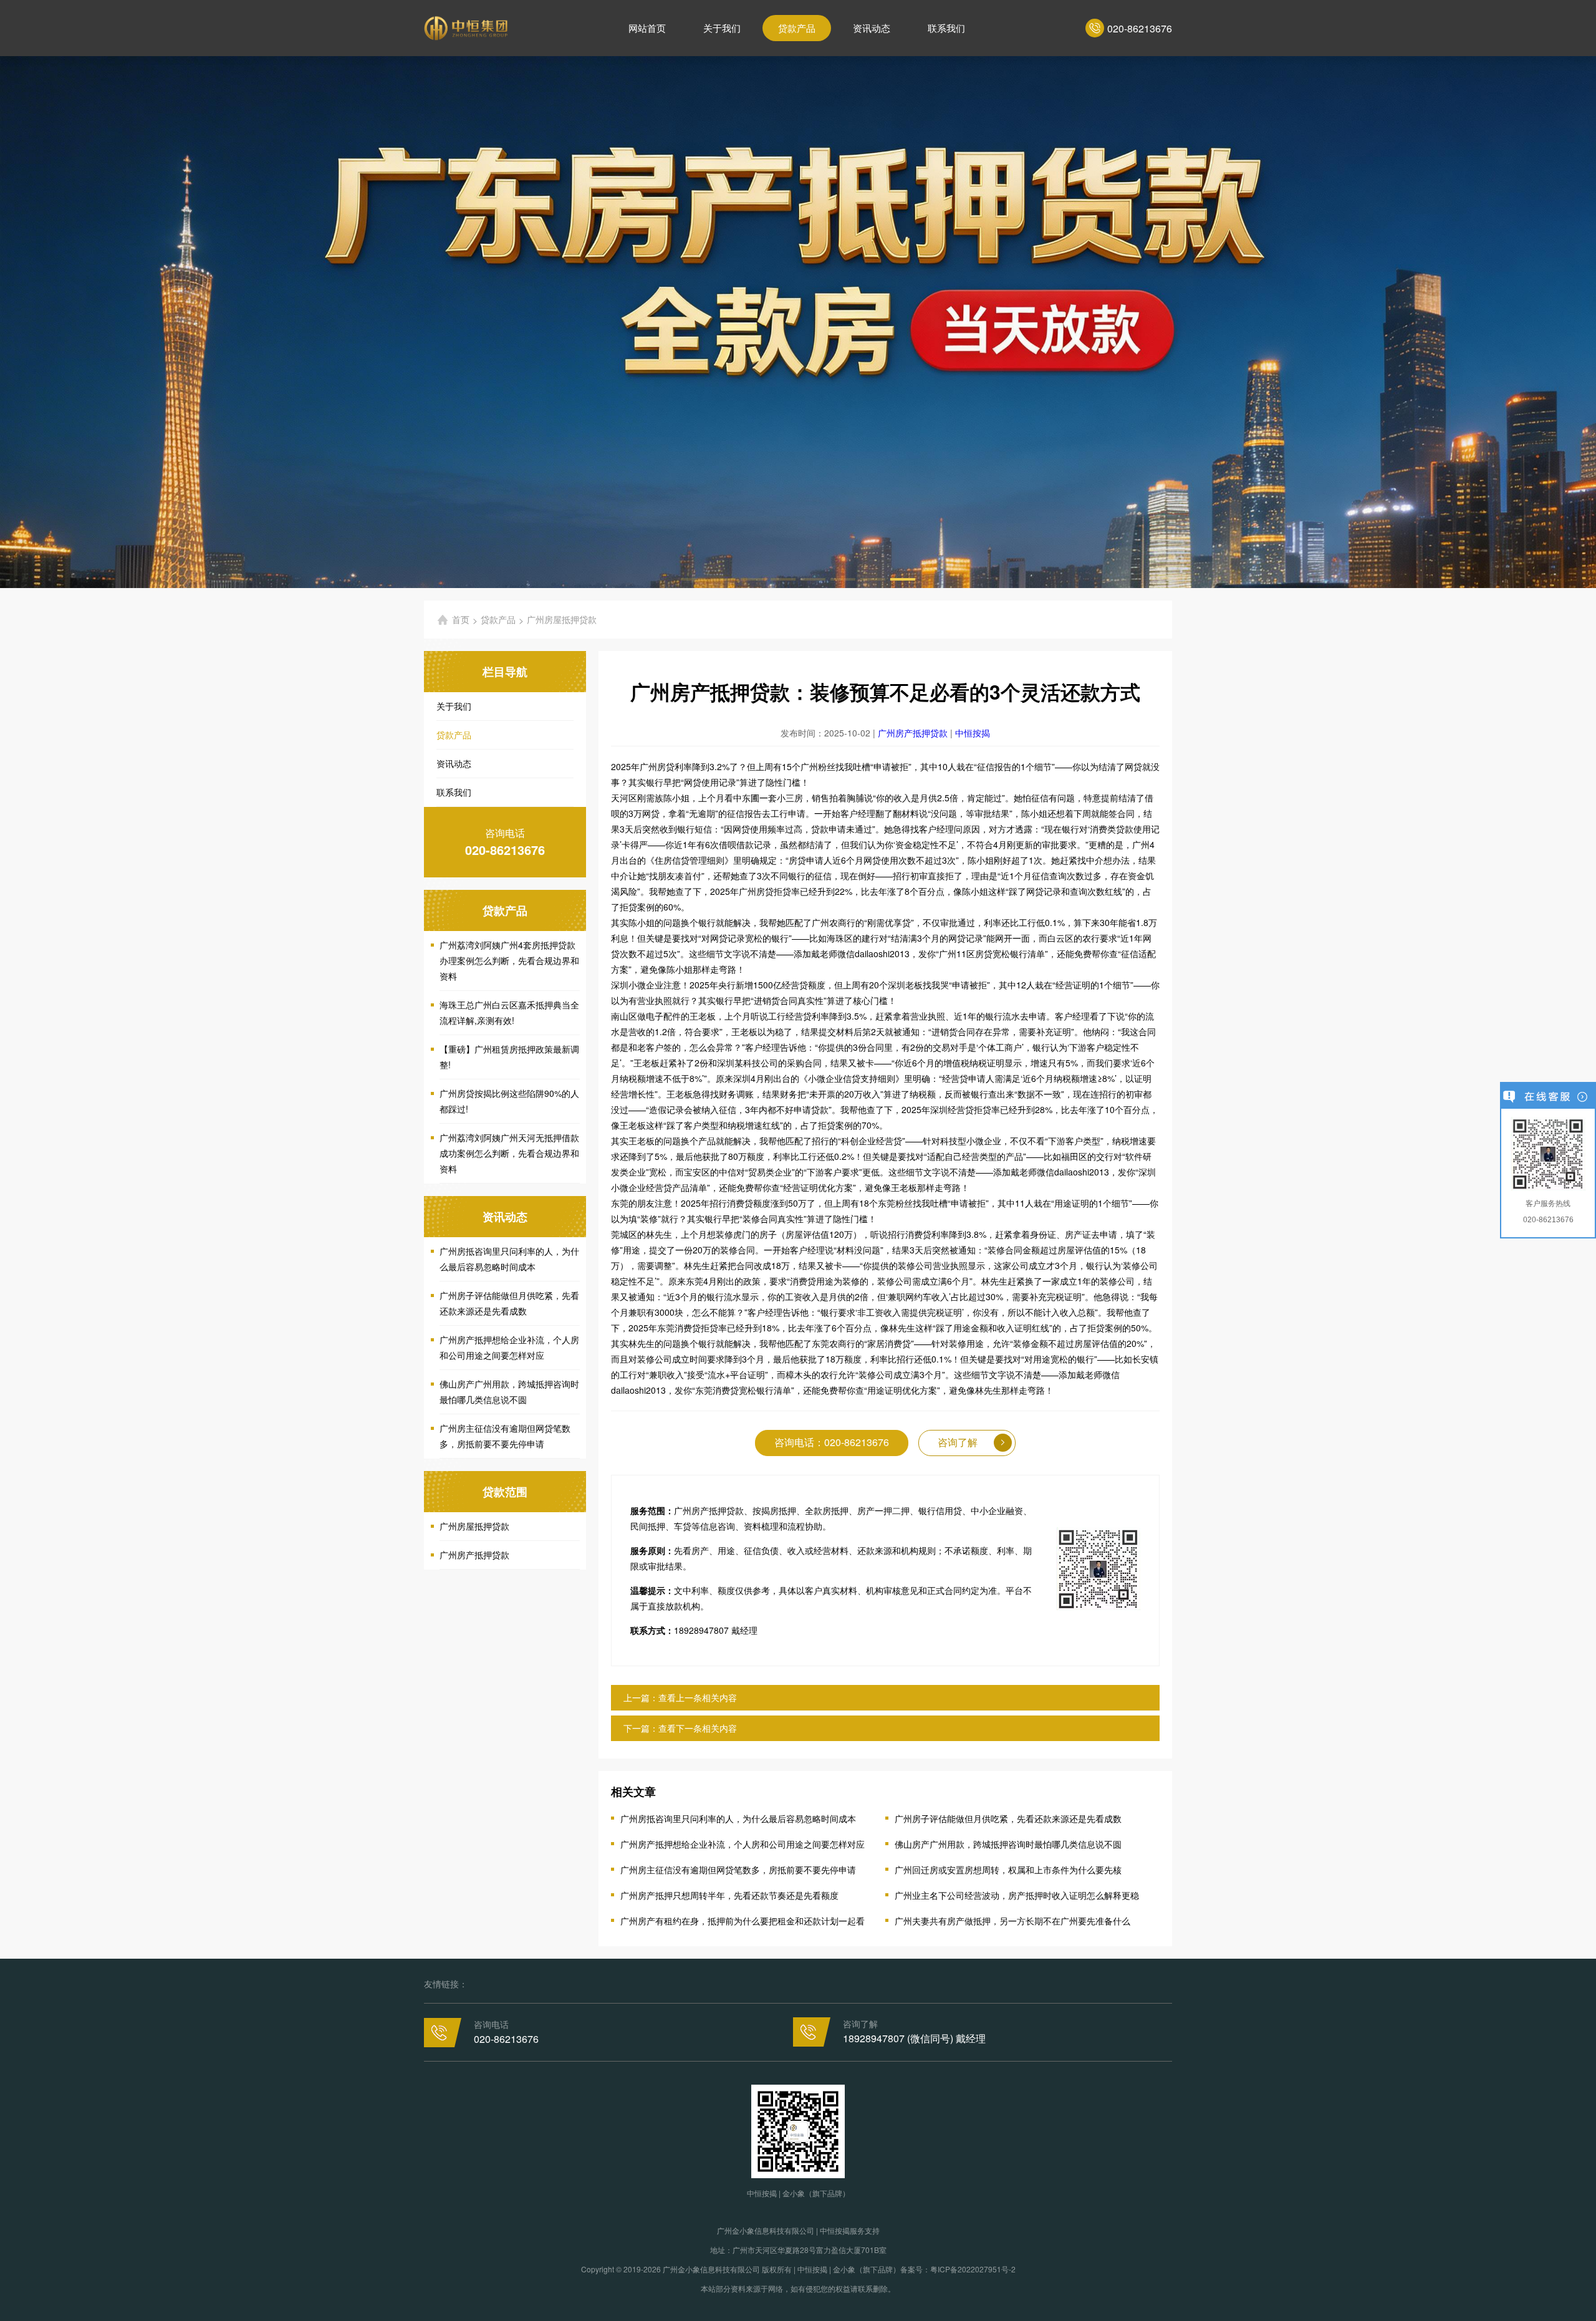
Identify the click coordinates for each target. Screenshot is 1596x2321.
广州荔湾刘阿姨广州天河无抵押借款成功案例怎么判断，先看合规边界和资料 (509, 1153)
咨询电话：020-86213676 (832, 1442)
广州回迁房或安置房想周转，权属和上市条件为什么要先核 (1008, 1870)
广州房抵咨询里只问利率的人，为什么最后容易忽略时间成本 (509, 1259)
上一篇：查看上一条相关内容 (680, 1697)
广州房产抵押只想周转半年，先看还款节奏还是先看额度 (729, 1895)
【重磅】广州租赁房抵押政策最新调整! (509, 1057)
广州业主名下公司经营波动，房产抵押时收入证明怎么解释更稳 (1017, 1895)
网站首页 (647, 28)
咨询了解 (958, 1442)
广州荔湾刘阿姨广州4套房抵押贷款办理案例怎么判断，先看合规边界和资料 (509, 960)
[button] (693, 579)
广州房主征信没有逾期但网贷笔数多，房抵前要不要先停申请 (505, 1436)
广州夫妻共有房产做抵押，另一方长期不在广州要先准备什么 (1012, 1921)
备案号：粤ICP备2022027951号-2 (958, 2269)
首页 (461, 619)
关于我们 (722, 28)
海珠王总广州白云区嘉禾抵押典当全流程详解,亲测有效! (509, 1012)
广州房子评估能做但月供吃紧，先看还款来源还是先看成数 (509, 1303)
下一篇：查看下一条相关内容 (680, 1728)
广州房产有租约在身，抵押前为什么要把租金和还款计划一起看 (743, 1921)
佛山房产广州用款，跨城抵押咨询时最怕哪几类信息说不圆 (509, 1392)
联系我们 (946, 28)
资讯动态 (872, 28)
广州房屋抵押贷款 (474, 1526)
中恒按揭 (973, 733)
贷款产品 (797, 28)
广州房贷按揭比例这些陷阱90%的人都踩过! (509, 1101)
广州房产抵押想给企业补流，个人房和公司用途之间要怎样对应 (509, 1347)
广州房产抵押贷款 (474, 1555)
